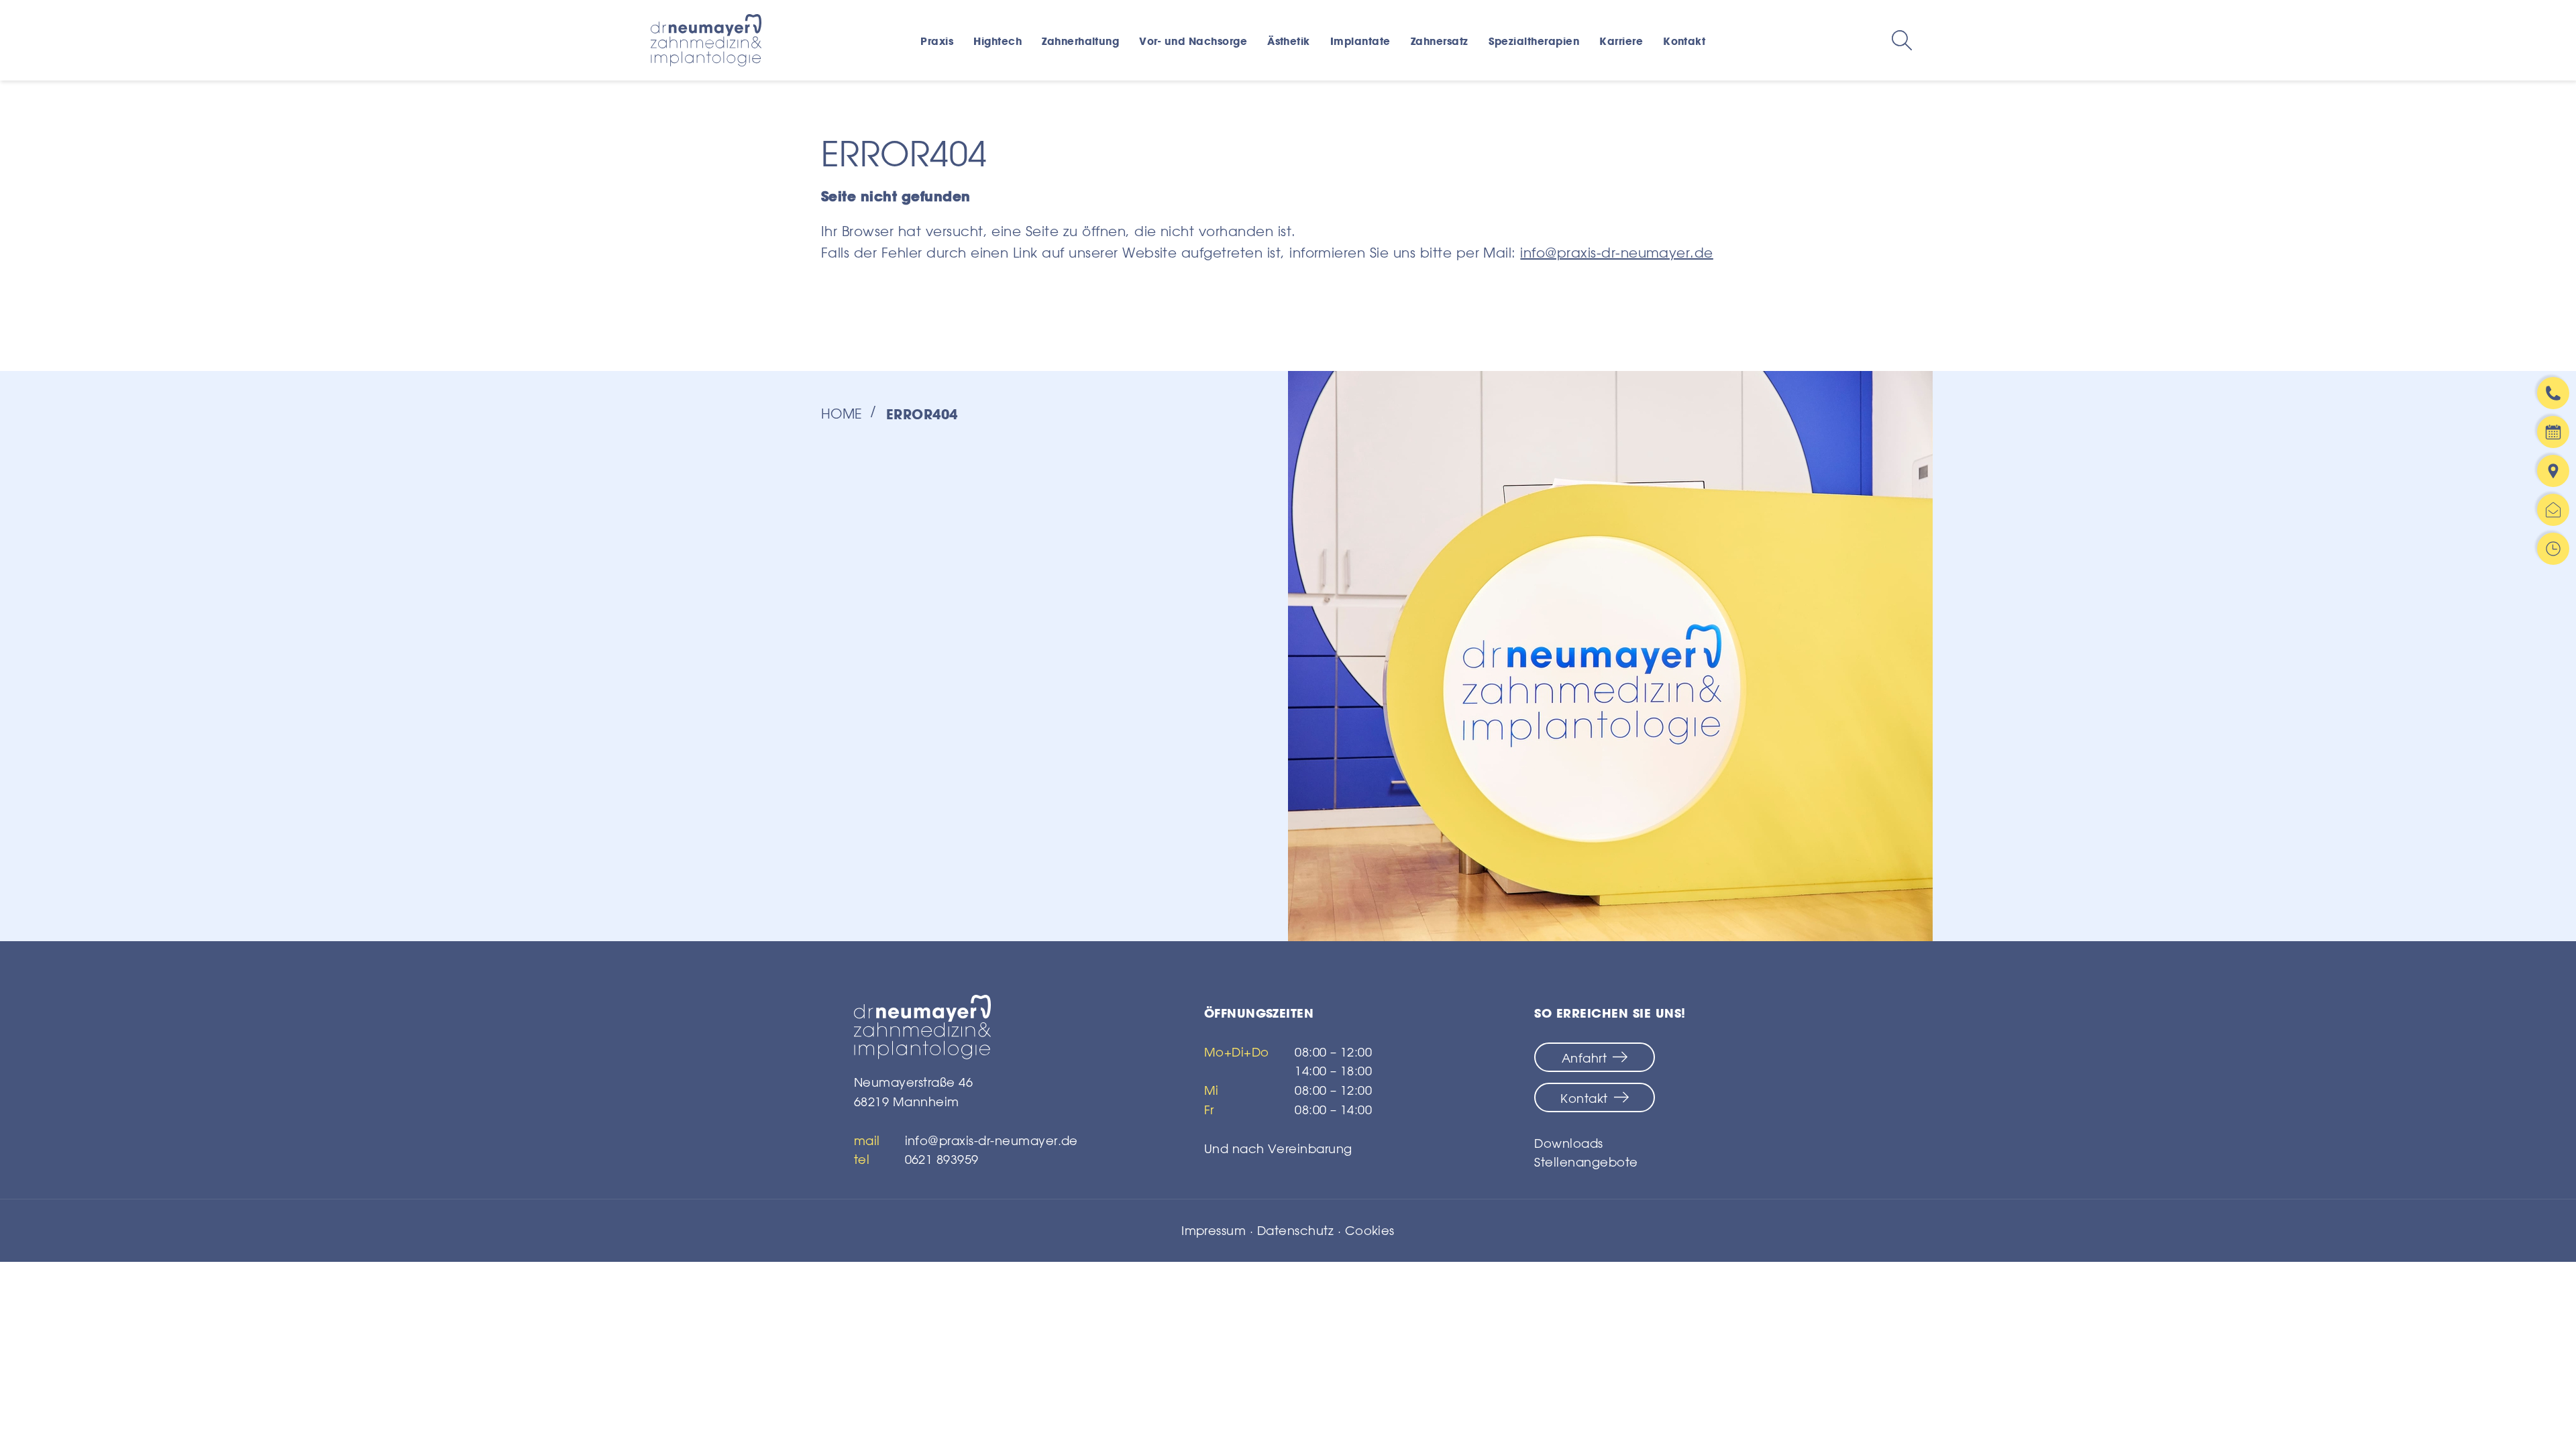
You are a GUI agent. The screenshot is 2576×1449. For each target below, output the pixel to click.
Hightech (998, 41)
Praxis (937, 41)
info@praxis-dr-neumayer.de (1616, 253)
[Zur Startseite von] (706, 40)
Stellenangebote (1586, 1162)
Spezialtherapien (1534, 41)
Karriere (1621, 41)
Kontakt (1684, 41)
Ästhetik (1289, 41)
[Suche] (1902, 40)
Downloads (1568, 1143)
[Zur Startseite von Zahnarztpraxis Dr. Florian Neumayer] (966, 1027)
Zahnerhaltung (1080, 41)
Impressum (1214, 1230)
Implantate (1360, 41)
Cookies (1370, 1230)
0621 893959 (942, 1159)
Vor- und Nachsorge (1193, 41)
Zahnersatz (1440, 41)
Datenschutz (1295, 1230)
